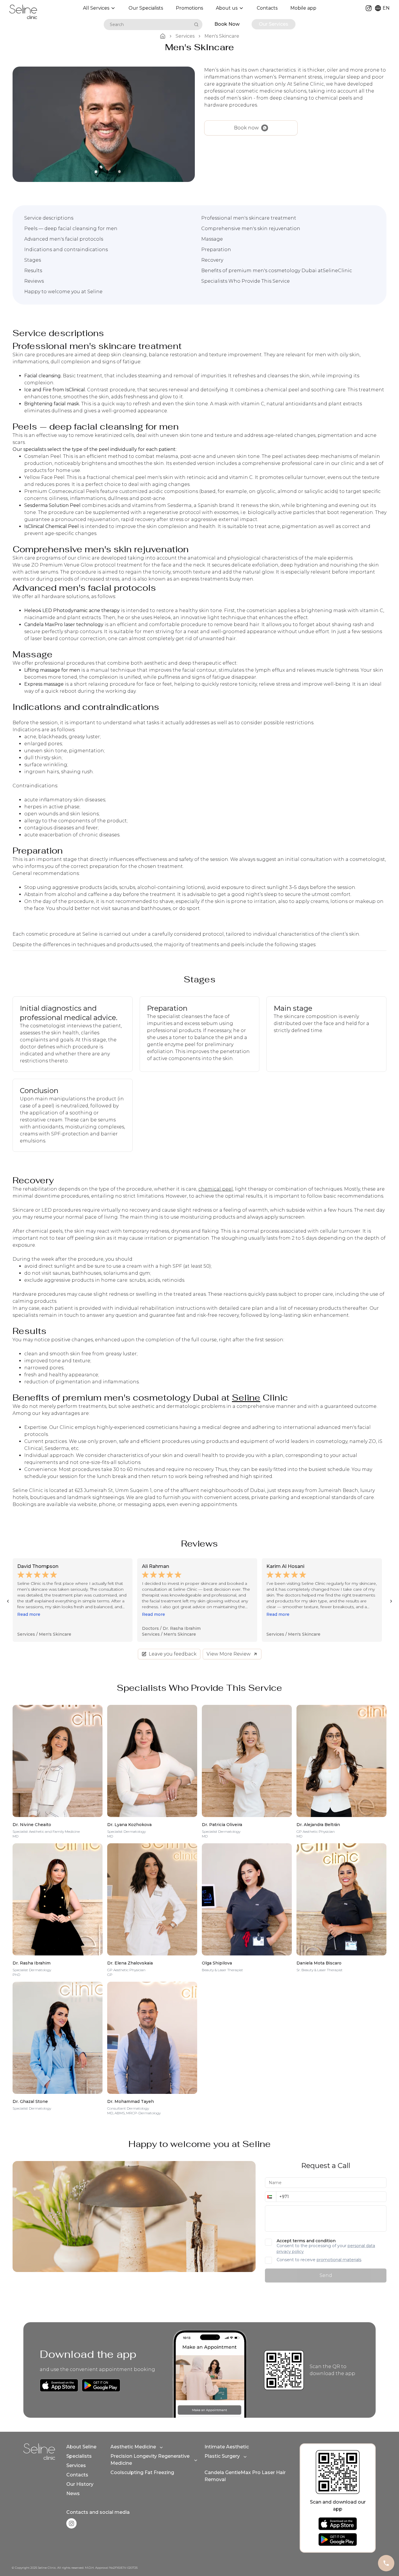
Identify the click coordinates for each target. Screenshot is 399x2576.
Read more (29, 1614)
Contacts (77, 2475)
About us (227, 8)
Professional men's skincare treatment (249, 218)
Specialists (79, 2456)
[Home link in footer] (39, 2452)
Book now (246, 128)
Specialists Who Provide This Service (246, 281)
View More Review (229, 1654)
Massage (212, 239)
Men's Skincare (55, 1634)
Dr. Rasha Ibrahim (57, 1628)
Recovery (212, 260)
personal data (361, 2246)
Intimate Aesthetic (227, 2447)
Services (76, 2465)
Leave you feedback (173, 1654)
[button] (270, 2197)
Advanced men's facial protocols (64, 239)
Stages (33, 260)
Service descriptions (49, 218)
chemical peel (216, 1189)
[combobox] (148, 25)
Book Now (227, 24)
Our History (80, 2484)
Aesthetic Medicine (133, 2447)
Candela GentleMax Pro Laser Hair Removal (245, 2476)
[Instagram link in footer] (71, 2523)
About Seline (81, 2447)
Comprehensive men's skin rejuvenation (251, 229)
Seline (246, 1398)
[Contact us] (386, 2563)
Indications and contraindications (66, 250)
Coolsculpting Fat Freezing (142, 2472)
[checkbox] (268, 2242)
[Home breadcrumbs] (163, 36)
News (73, 2494)
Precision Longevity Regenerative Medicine (150, 2460)
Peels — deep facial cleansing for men (71, 229)
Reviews (34, 281)
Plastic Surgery (222, 2456)
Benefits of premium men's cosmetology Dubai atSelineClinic (277, 271)
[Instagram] (369, 8)
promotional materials (339, 2260)
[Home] (23, 12)
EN (386, 8)
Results (33, 271)
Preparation (216, 250)
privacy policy (290, 2252)
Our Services (274, 24)
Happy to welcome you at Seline (63, 292)
